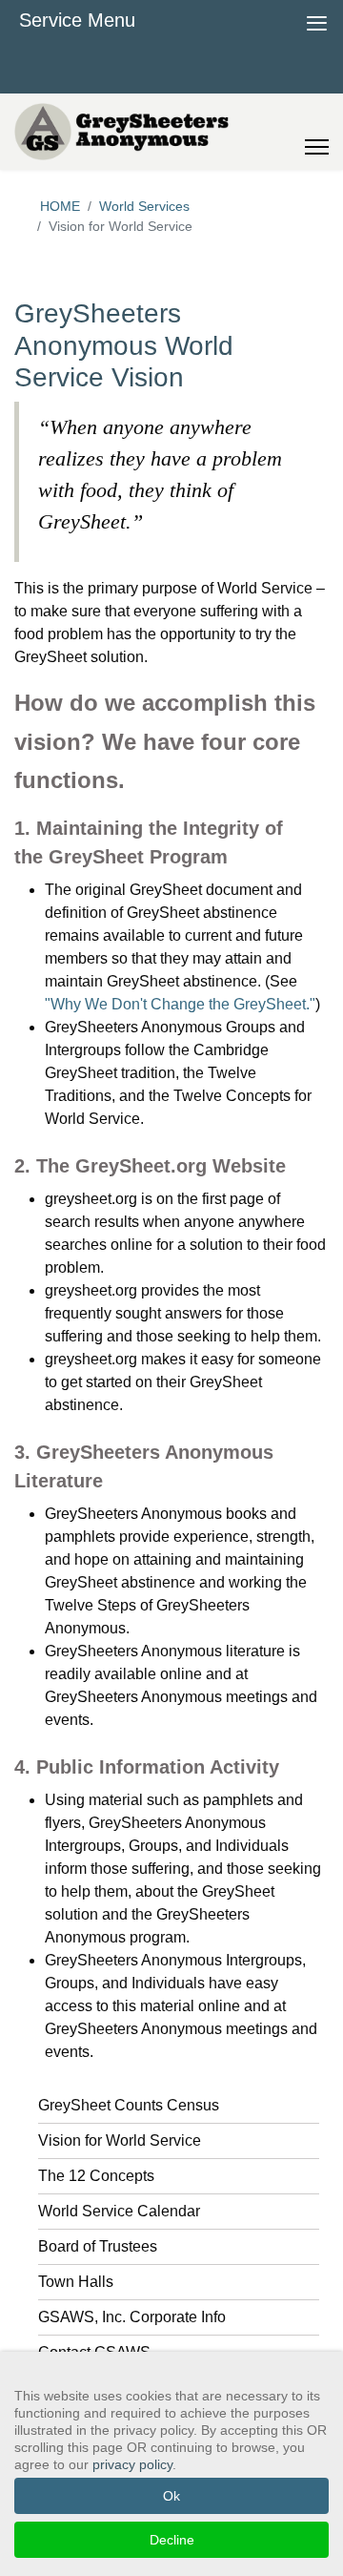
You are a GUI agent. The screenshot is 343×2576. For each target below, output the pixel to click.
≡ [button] (317, 21)
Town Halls (76, 2282)
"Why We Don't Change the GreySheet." (180, 1004)
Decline (172, 2540)
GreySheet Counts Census (129, 2105)
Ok (171, 2496)
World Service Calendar (119, 2211)
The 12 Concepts (96, 2176)
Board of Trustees (98, 2246)
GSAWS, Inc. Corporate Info (132, 2317)
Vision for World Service (120, 2140)
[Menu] (317, 132)
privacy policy (132, 2464)
